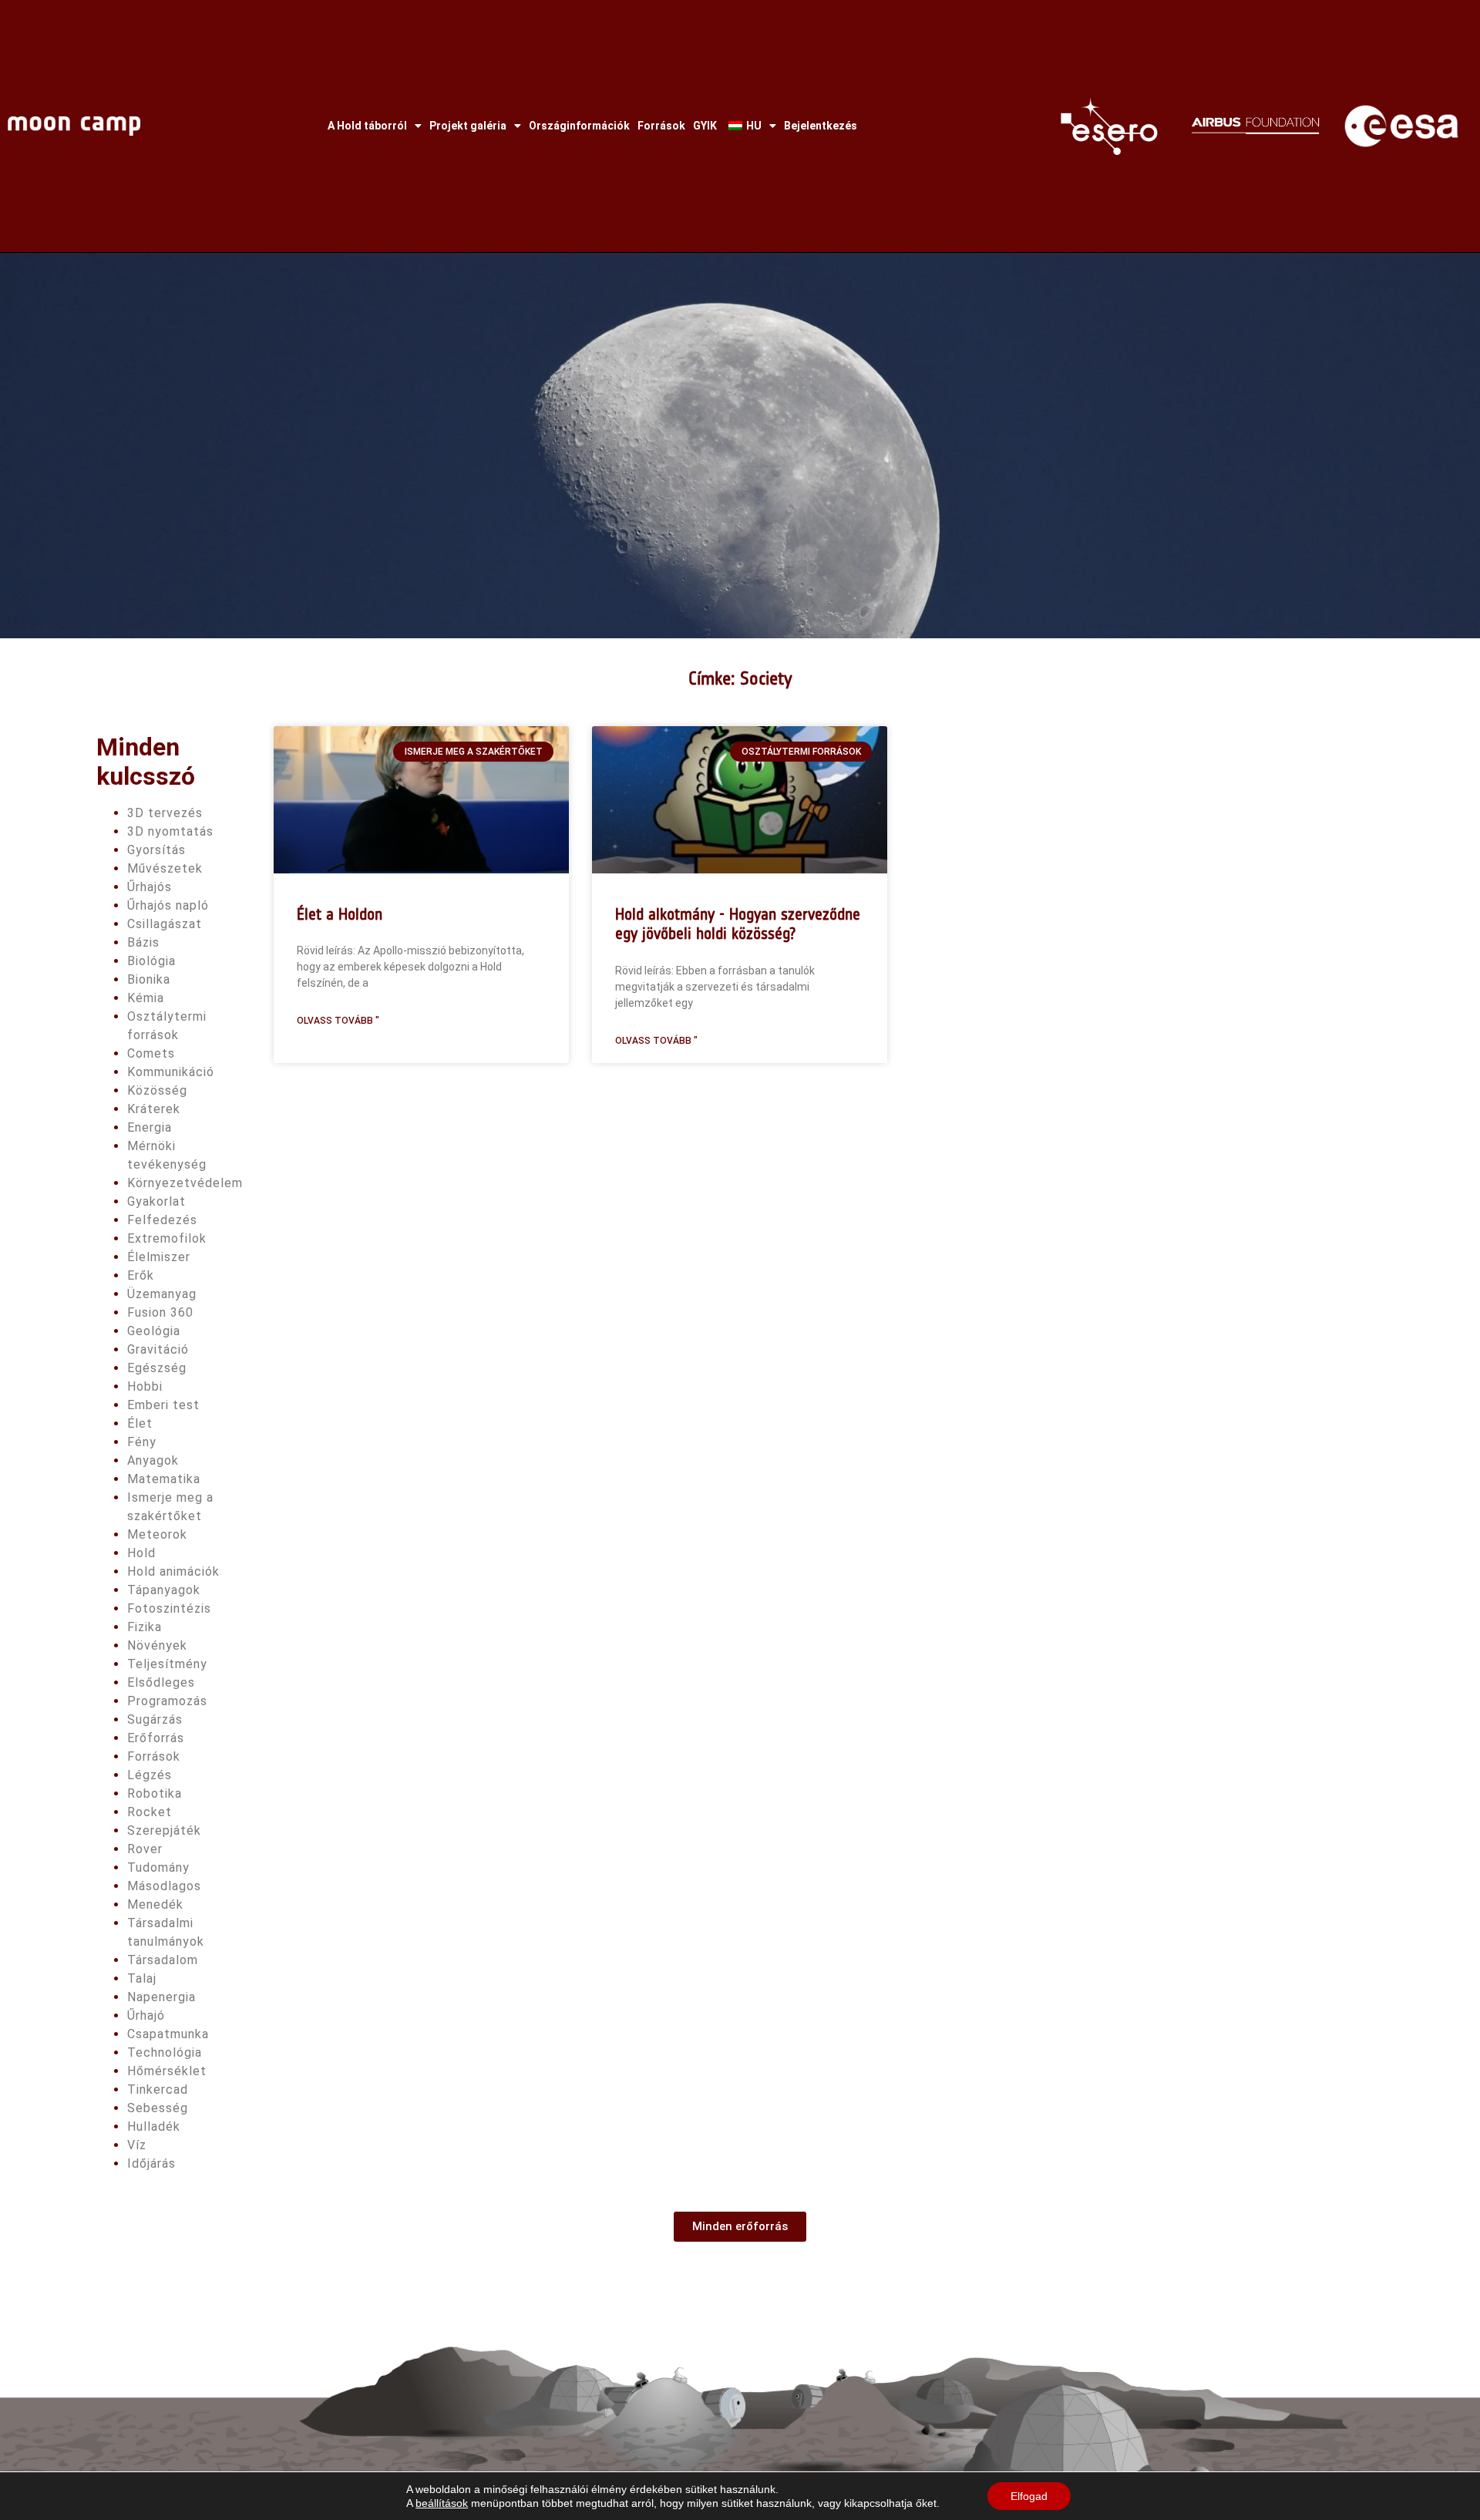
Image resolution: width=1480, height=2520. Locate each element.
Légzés (150, 1775)
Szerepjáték (164, 1830)
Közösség (157, 1090)
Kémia (146, 998)
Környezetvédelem (185, 1183)
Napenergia (161, 1997)
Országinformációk (579, 126)
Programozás (167, 1701)
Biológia (151, 961)
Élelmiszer (159, 1257)
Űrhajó (146, 2015)
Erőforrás (156, 1738)
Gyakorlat (156, 1201)
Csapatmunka (168, 2034)
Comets (151, 1053)
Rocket (150, 1812)
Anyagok (153, 1460)
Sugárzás (155, 1719)
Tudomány (158, 1867)
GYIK (705, 126)
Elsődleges (161, 1682)
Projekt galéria (468, 126)
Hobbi (145, 1386)
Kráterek (154, 1109)
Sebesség (158, 2108)
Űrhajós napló (168, 905)
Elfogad (1029, 2496)
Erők (141, 1275)
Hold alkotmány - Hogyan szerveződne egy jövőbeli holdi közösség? (738, 924)
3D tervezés (165, 813)
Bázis (143, 942)
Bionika (149, 979)
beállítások (442, 2503)
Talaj (142, 1978)
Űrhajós (150, 887)
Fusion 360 (160, 1312)
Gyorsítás (156, 850)
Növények (157, 1645)
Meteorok (157, 1534)
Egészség (157, 1368)
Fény (142, 1442)
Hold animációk (173, 1571)
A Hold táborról (367, 126)
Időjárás (151, 2163)
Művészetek (165, 868)
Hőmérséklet (167, 2071)
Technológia (165, 2052)
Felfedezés (162, 1220)
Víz (137, 2145)
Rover (145, 1849)
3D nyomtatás (170, 831)
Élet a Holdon (340, 914)
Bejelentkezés (821, 126)
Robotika (155, 1793)
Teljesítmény (167, 1664)
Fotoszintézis (169, 1608)
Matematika (164, 1479)
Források (661, 126)
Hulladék (154, 2126)
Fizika (145, 1627)
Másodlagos (164, 1886)
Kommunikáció (171, 1072)
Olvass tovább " (338, 1021)
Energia (150, 1127)
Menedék (155, 1904)
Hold (141, 1553)
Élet (140, 1423)
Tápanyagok (164, 1590)
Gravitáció (158, 1349)
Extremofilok (167, 1238)
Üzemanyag (162, 1294)
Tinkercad (158, 2089)
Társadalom (163, 1960)
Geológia (154, 1331)
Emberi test (163, 1405)
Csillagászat (165, 924)
